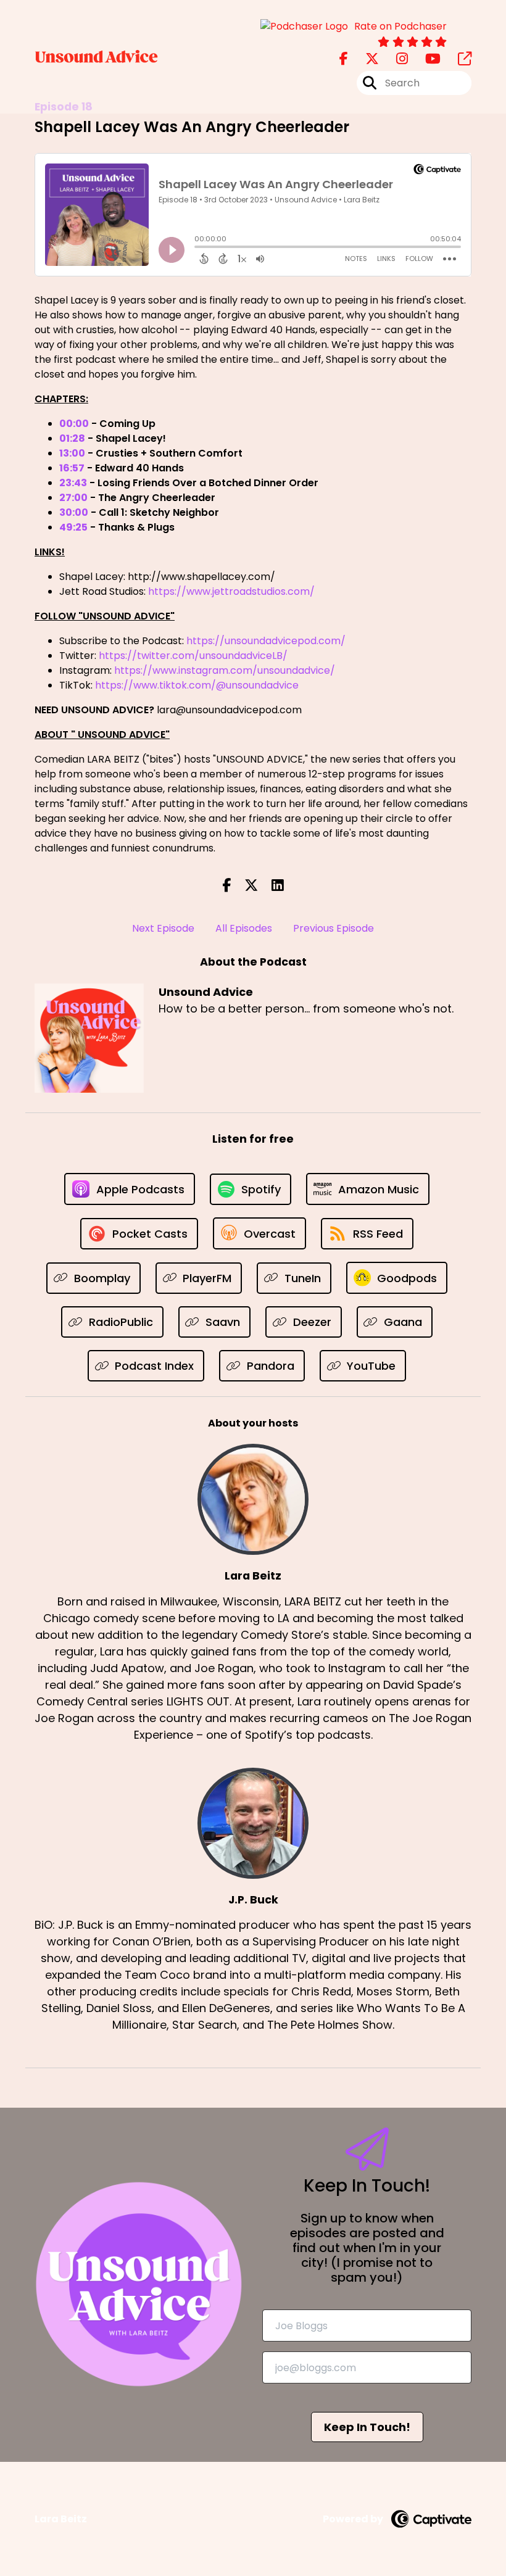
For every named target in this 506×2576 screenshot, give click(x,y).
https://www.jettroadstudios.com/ (231, 591)
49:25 (73, 527)
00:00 (74, 424)
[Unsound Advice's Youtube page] (425, 59)
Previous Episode (334, 928)
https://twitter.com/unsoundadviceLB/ (193, 656)
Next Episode (163, 928)
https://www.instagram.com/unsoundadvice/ (225, 670)
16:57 (72, 468)
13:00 (72, 453)
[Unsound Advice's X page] (365, 59)
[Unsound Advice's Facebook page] (344, 59)
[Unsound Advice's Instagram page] (395, 59)
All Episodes (244, 928)
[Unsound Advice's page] (457, 59)
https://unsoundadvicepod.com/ (266, 641)
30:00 (74, 512)
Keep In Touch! (367, 2427)
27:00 (73, 498)
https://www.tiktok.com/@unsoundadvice (197, 685)
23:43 (73, 483)
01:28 (72, 438)
